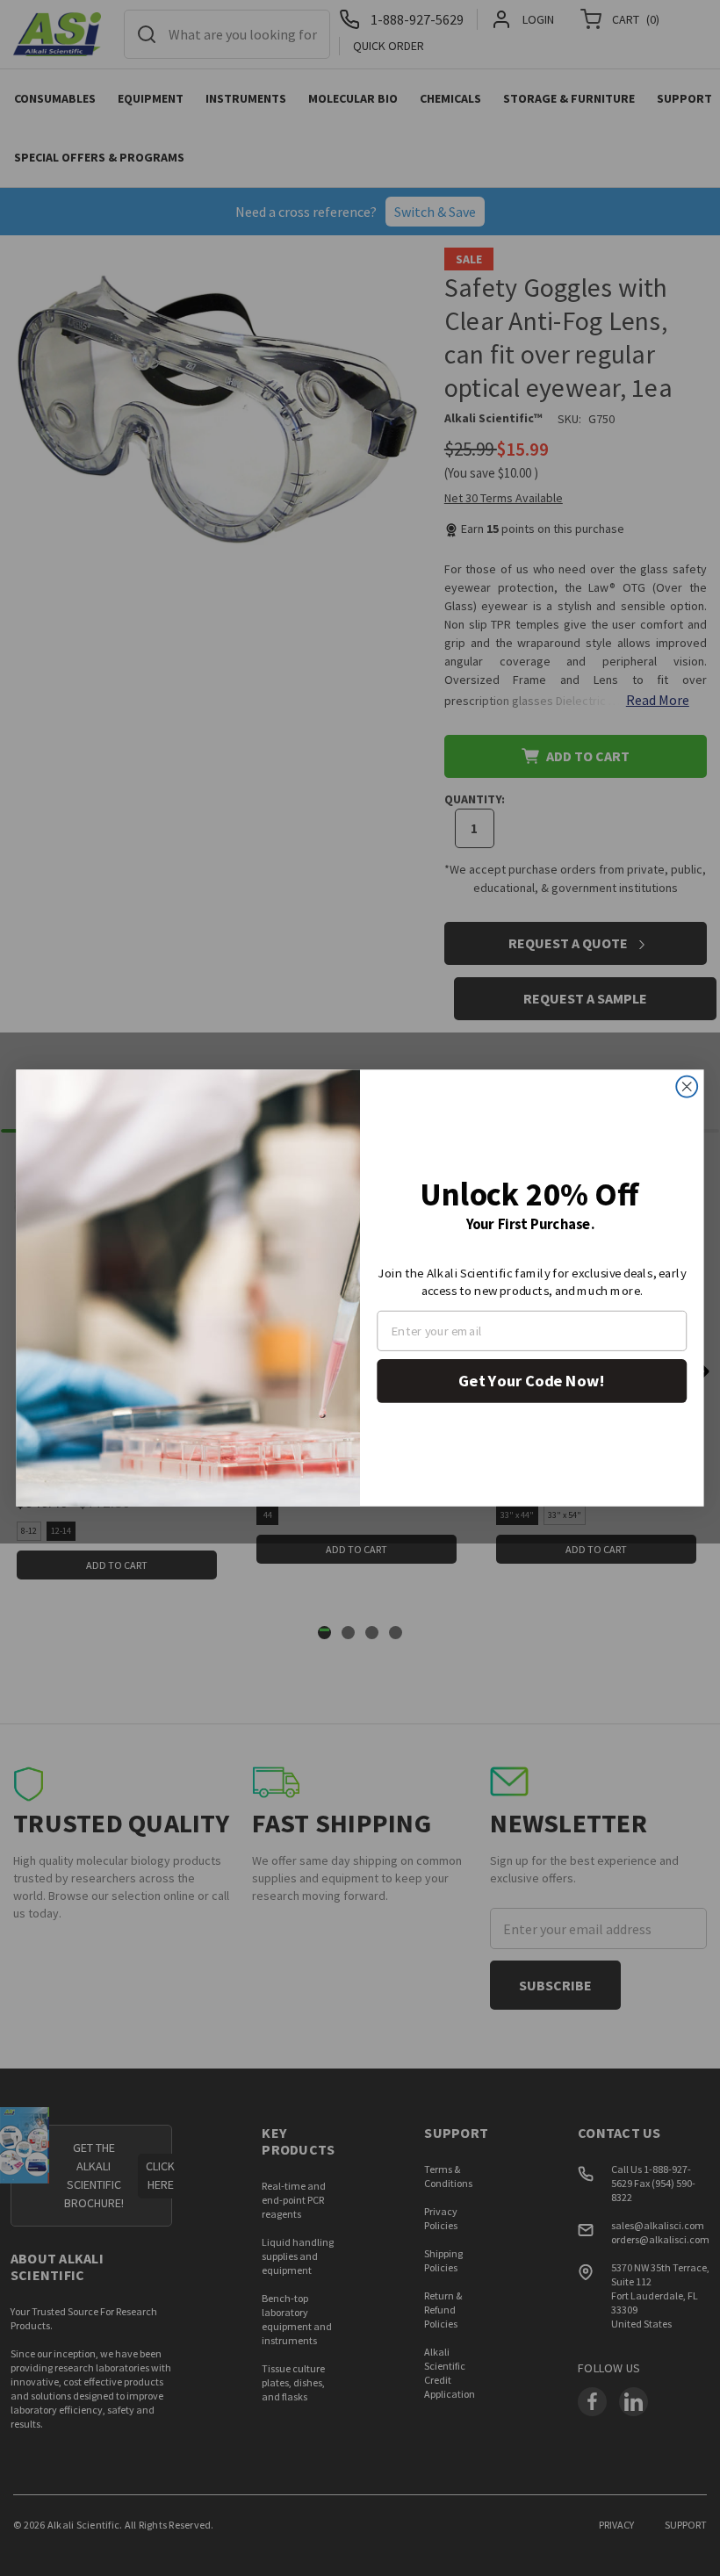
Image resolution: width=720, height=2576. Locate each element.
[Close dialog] (687, 1087)
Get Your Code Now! (532, 1381)
